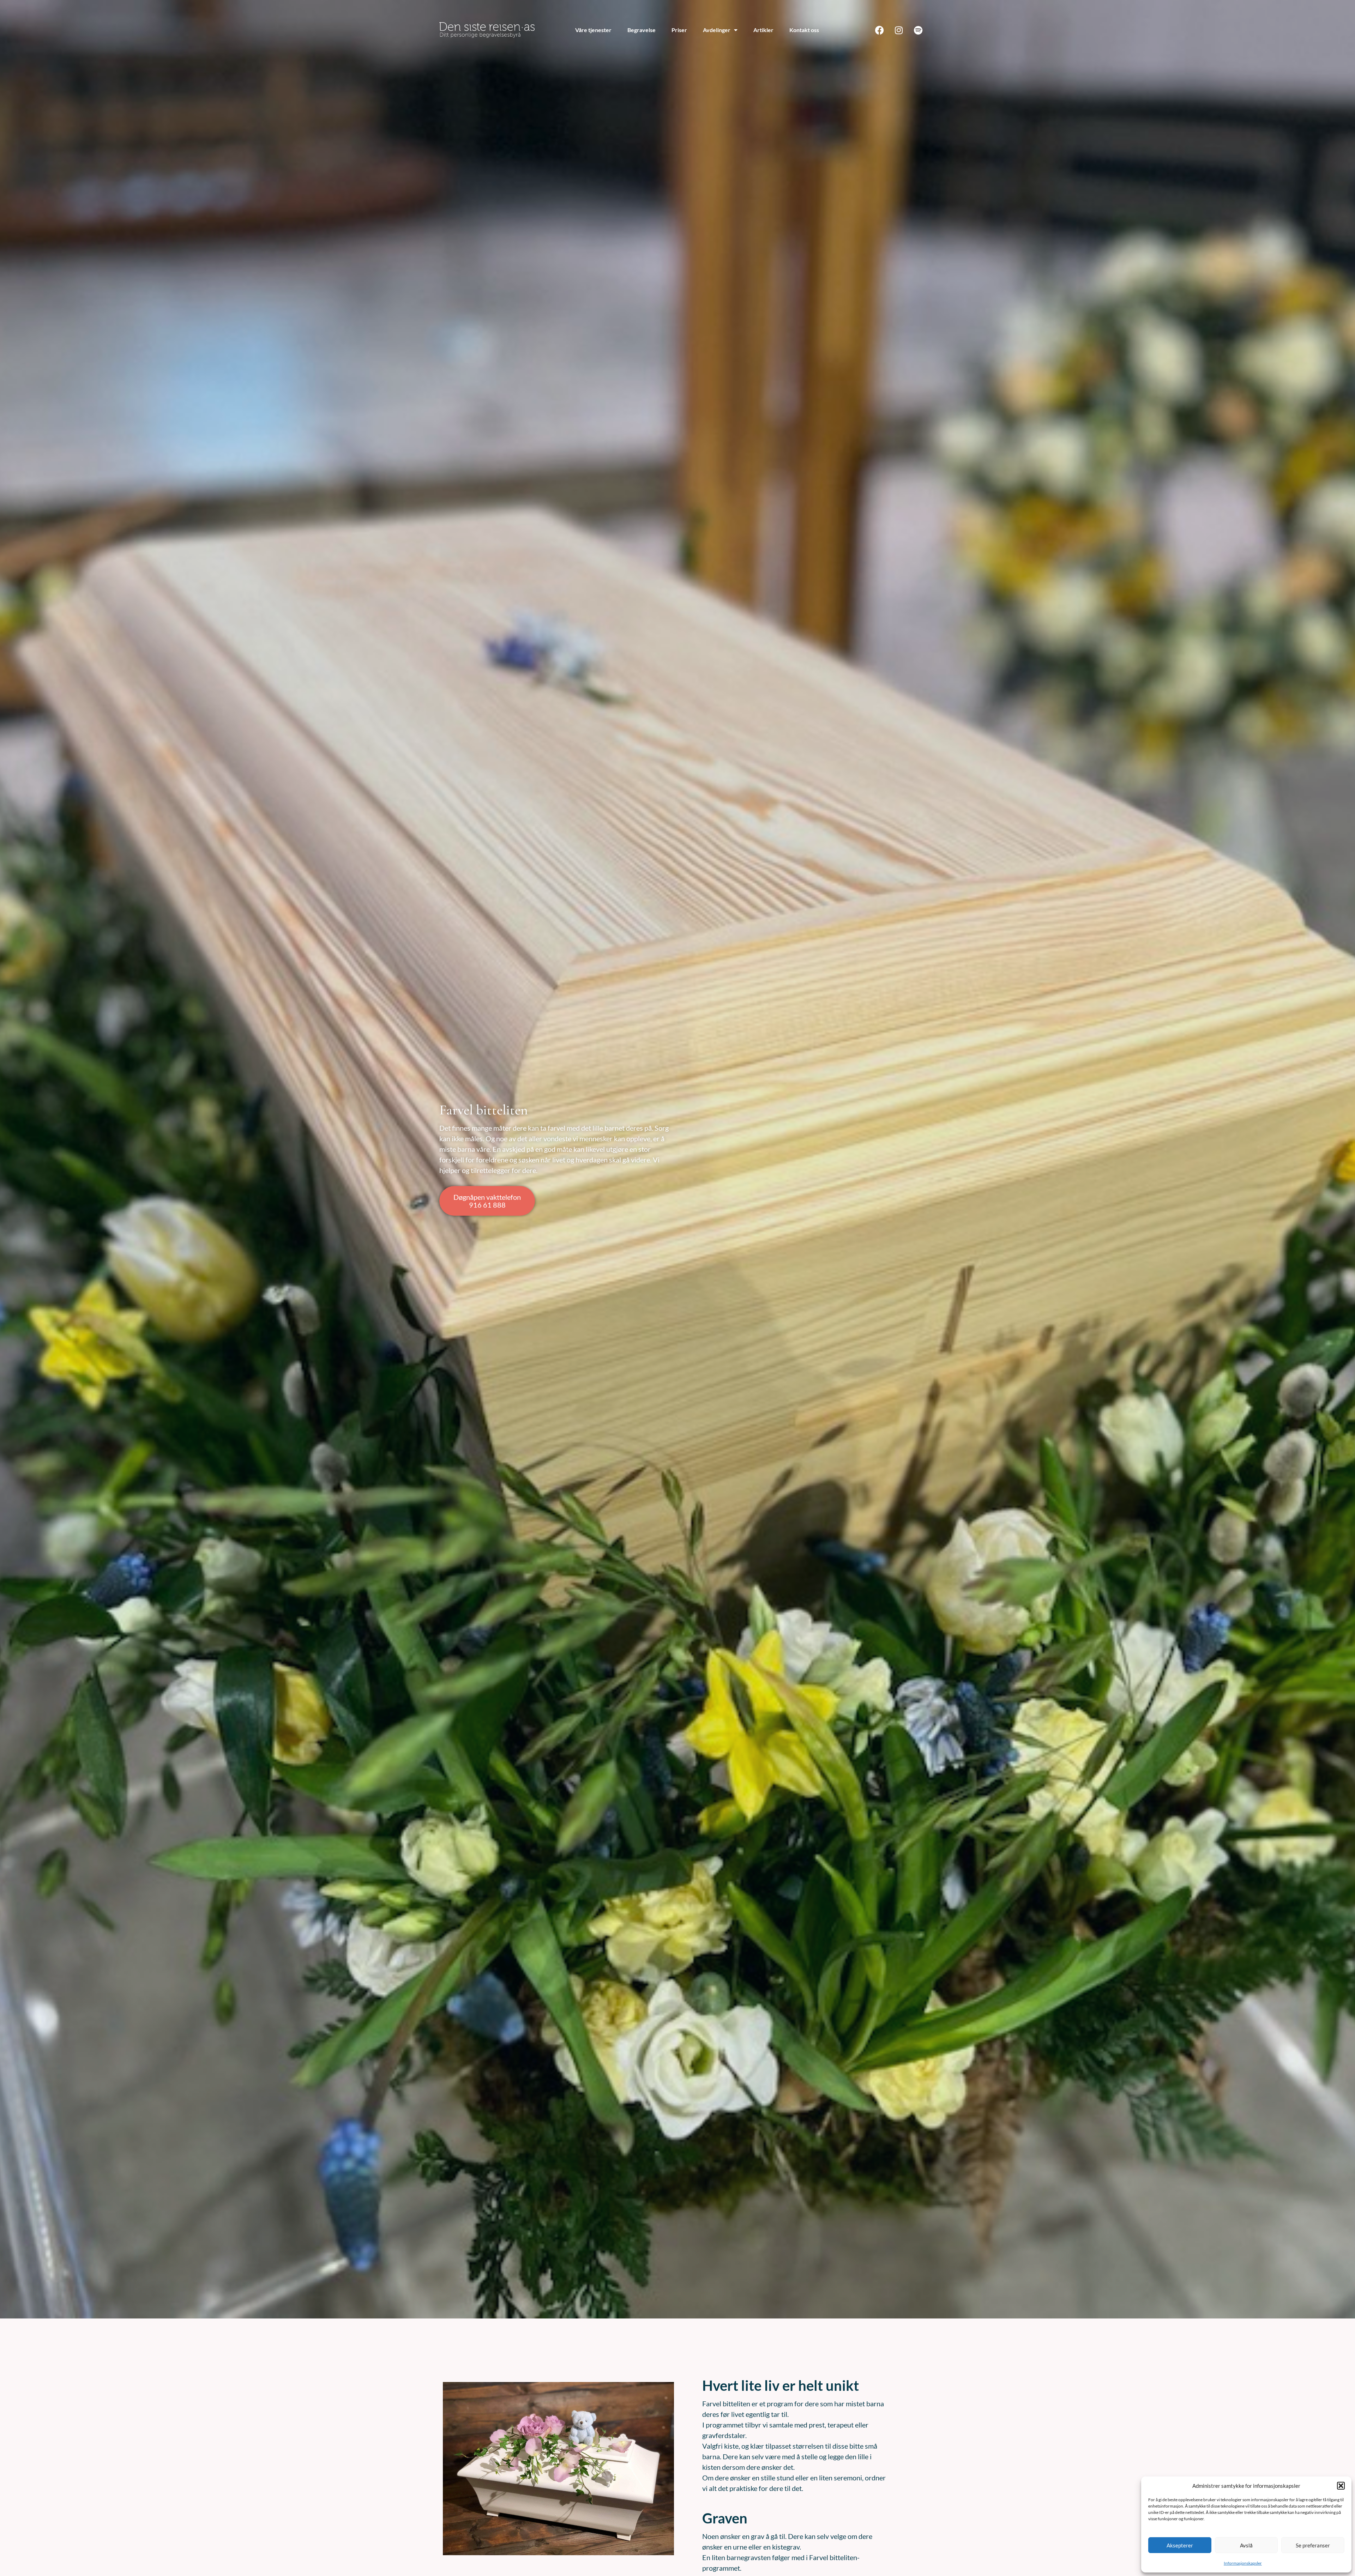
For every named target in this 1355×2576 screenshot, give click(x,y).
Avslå (1246, 2545)
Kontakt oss (804, 30)
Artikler (763, 30)
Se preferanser (1313, 2545)
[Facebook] (879, 30)
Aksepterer (1180, 2545)
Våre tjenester (593, 30)
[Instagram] (899, 30)
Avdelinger (717, 30)
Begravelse (642, 30)
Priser (679, 30)
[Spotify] (918, 30)
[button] (1341, 2486)
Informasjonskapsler (1243, 2563)
